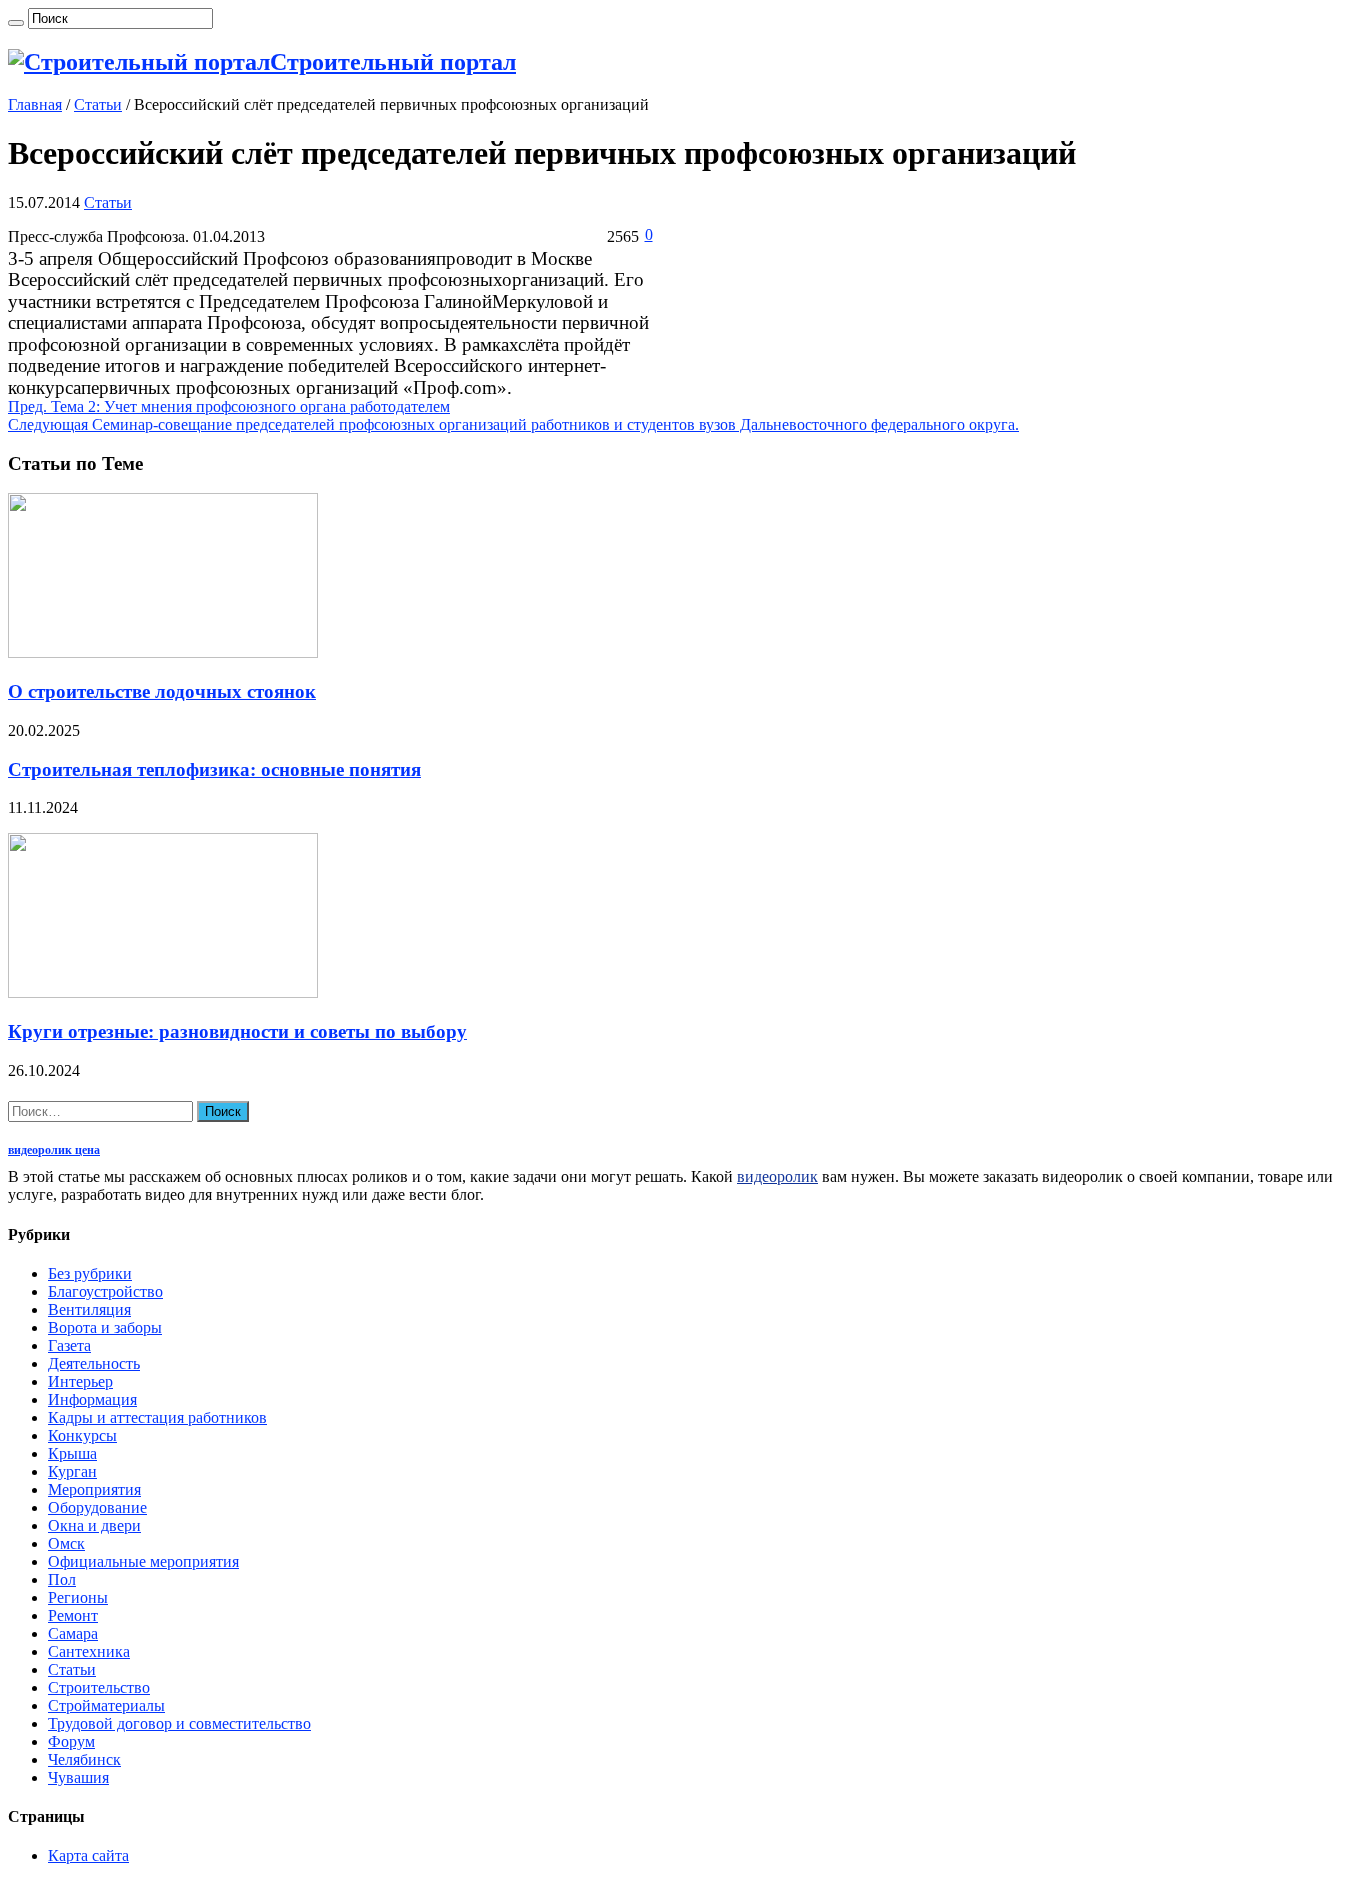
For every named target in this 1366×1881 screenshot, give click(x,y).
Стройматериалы (106, 1705)
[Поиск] (16, 23)
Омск (66, 1543)
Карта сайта (88, 1855)
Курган (72, 1471)
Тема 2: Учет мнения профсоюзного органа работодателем (229, 406)
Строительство (99, 1687)
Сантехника (89, 1651)
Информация (92, 1399)
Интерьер (80, 1381)
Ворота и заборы (105, 1327)
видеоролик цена (54, 1150)
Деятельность (94, 1363)
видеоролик (777, 1176)
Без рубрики (90, 1273)
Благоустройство (105, 1291)
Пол (62, 1579)
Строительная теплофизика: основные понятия (214, 769)
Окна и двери (94, 1525)
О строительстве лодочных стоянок (162, 691)
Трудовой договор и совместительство (179, 1723)
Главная (35, 104)
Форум (71, 1741)
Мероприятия (94, 1489)
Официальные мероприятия (143, 1561)
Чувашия (78, 1777)
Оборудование (97, 1507)
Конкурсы (82, 1435)
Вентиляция (89, 1309)
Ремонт (73, 1615)
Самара (73, 1633)
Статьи (98, 104)
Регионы (78, 1597)
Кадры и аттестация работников (157, 1417)
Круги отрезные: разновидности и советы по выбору (237, 1031)
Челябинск (84, 1759)
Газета (69, 1345)
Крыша (72, 1453)
